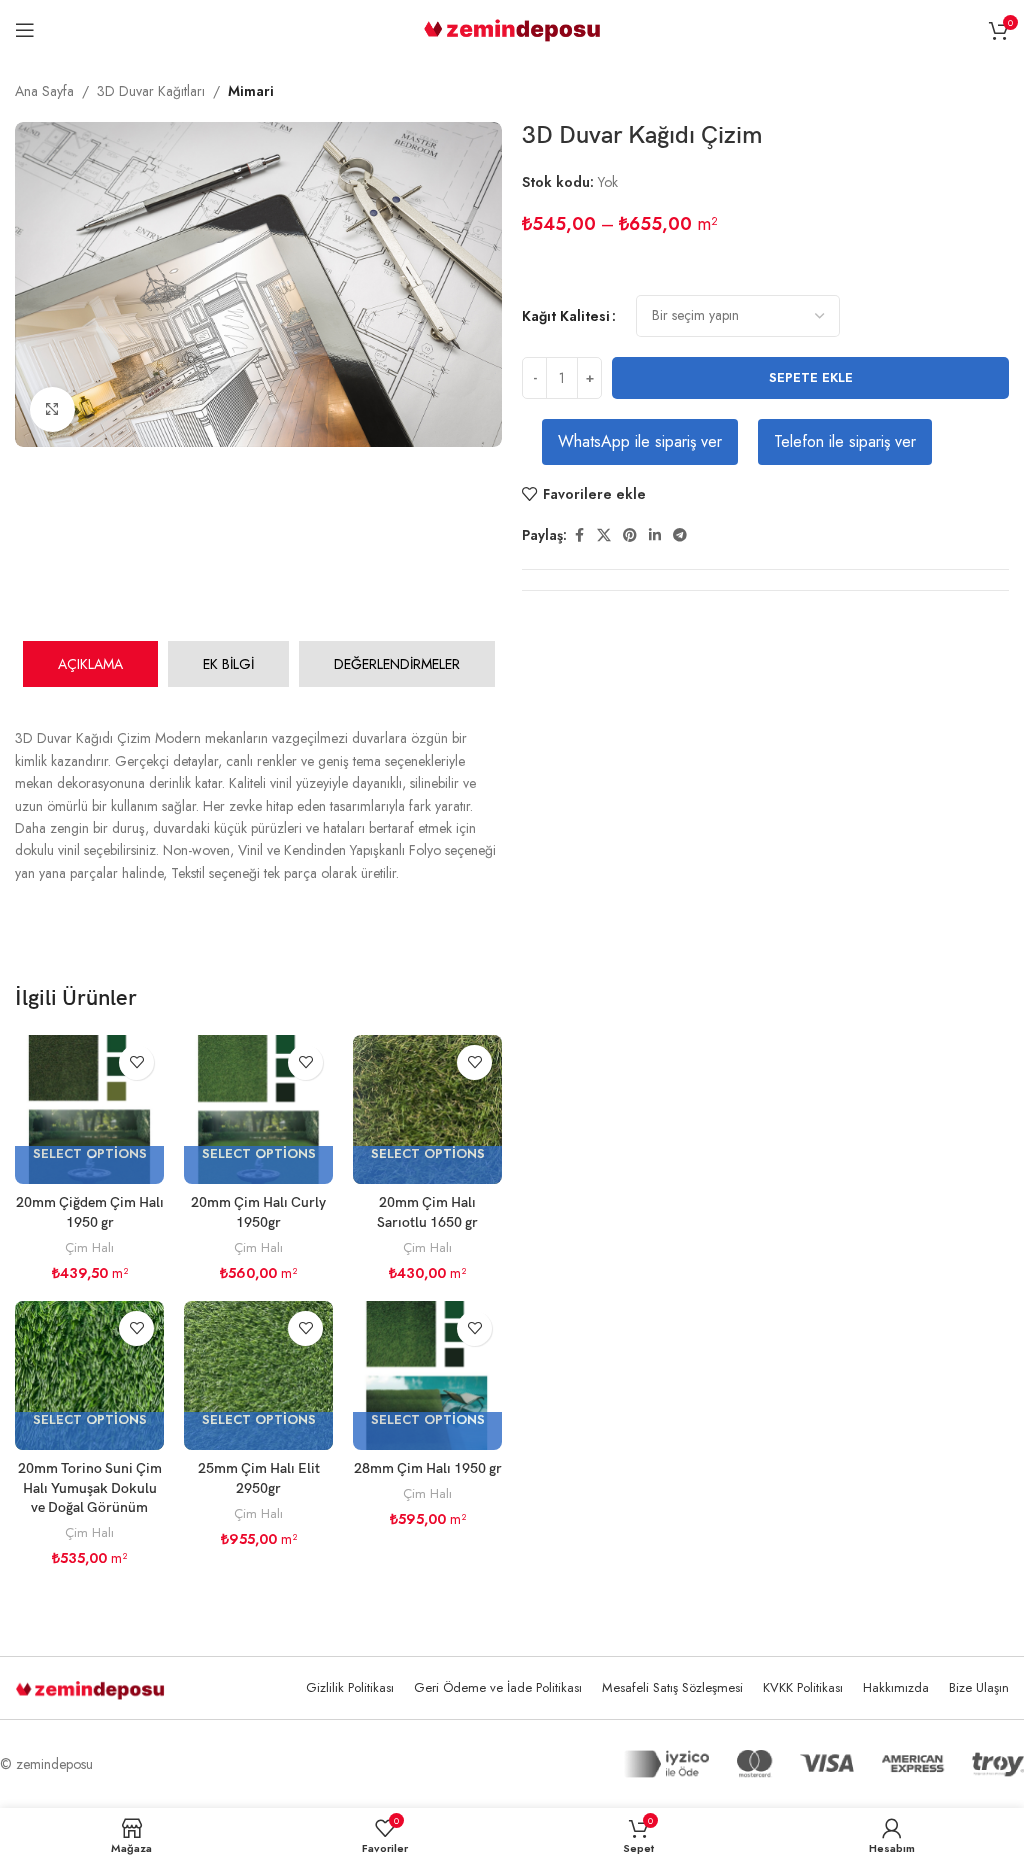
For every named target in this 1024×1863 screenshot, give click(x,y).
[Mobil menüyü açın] (25, 30)
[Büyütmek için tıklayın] (52, 409)
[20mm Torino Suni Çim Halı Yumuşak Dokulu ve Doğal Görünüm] (89, 1375)
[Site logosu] (512, 28)
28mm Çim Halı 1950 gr (428, 1468)
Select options (90, 1154)
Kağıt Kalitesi (566, 316)
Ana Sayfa (44, 91)
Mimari (251, 91)
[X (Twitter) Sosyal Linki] (604, 535)
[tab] (90, 664)
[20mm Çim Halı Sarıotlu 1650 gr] (427, 1109)
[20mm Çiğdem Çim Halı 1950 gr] (89, 1109)
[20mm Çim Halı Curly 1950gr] (258, 1109)
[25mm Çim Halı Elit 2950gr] (258, 1375)
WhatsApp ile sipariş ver (640, 441)
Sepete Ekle (811, 377)
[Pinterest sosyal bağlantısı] (630, 535)
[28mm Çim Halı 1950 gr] (427, 1375)
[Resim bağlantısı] (90, 1688)
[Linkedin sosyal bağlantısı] (655, 535)
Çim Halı (89, 1247)
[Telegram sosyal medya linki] (680, 535)
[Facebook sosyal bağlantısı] (579, 535)
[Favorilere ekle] (136, 1062)
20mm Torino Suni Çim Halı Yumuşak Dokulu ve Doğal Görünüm (90, 1488)
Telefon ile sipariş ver (845, 441)
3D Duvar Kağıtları (151, 91)
